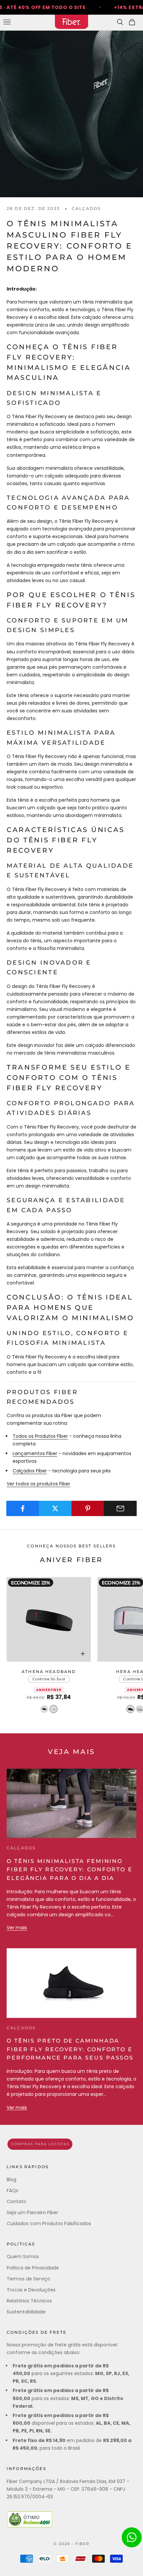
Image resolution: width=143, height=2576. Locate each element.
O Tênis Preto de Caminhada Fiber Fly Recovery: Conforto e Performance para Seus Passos (70, 2049)
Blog (11, 2179)
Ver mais (17, 1928)
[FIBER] (71, 2144)
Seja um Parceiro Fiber (32, 2212)
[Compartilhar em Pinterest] (88, 1508)
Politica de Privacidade (33, 2268)
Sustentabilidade (26, 2312)
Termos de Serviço (28, 2279)
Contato (16, 2201)
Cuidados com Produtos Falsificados (49, 2223)
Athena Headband (49, 1672)
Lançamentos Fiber (35, 1453)
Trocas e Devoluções (31, 2290)
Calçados (86, 208)
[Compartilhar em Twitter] (55, 1508)
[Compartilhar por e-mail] (120, 1508)
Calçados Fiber (30, 1471)
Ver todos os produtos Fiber (38, 1484)
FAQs (12, 2190)
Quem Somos (23, 2256)
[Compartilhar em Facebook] (23, 1508)
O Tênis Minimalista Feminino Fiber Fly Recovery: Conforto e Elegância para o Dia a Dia (70, 1870)
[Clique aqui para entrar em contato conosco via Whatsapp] (132, 2537)
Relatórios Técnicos (29, 2301)
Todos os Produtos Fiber (40, 1436)
